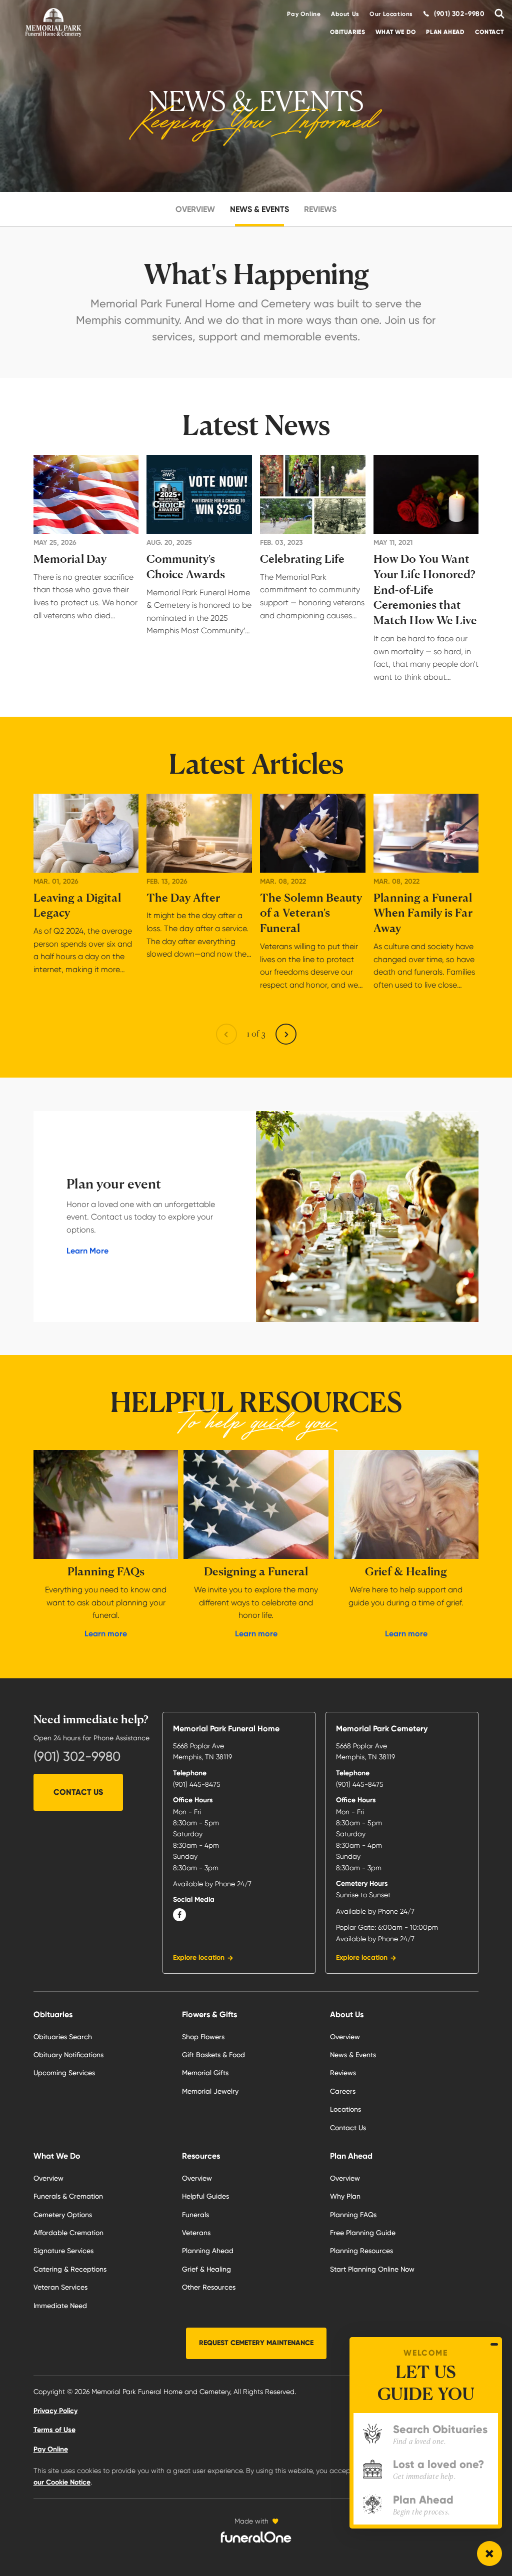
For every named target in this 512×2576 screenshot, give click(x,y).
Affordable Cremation (68, 2233)
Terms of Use (54, 2430)
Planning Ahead (208, 2251)
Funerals (195, 2215)
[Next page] (286, 1034)
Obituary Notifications (68, 2055)
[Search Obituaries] (497, 14)
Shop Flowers (203, 2037)
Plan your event (114, 1184)
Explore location (199, 1957)
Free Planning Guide (363, 2233)
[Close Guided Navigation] (494, 2344)
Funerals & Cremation (68, 2196)
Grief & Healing (206, 2269)
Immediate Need (60, 2306)
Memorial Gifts (205, 2073)
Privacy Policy (55, 2411)
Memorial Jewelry (210, 2091)
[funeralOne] (256, 2537)
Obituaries (347, 32)
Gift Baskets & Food (213, 2055)
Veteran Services (60, 2287)
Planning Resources (361, 2251)
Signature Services (63, 2251)
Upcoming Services (64, 2073)
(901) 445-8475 (197, 1784)
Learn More (87, 1251)
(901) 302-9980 (77, 1756)
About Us (345, 14)
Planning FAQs (353, 2215)
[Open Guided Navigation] (489, 2554)
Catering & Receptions (70, 2269)
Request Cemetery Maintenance (256, 2343)
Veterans (196, 2233)
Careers (343, 2091)
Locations (345, 2109)
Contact (489, 32)
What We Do (396, 32)
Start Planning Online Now (372, 2269)
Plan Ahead (445, 32)
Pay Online (304, 14)
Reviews (320, 209)
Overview (195, 209)
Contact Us (78, 1792)
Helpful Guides (205, 2196)
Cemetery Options (63, 2215)
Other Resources (209, 2287)
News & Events (259, 209)
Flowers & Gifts (209, 2014)
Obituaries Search (63, 2037)
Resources (201, 2156)
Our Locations (391, 14)
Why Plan (345, 2196)
